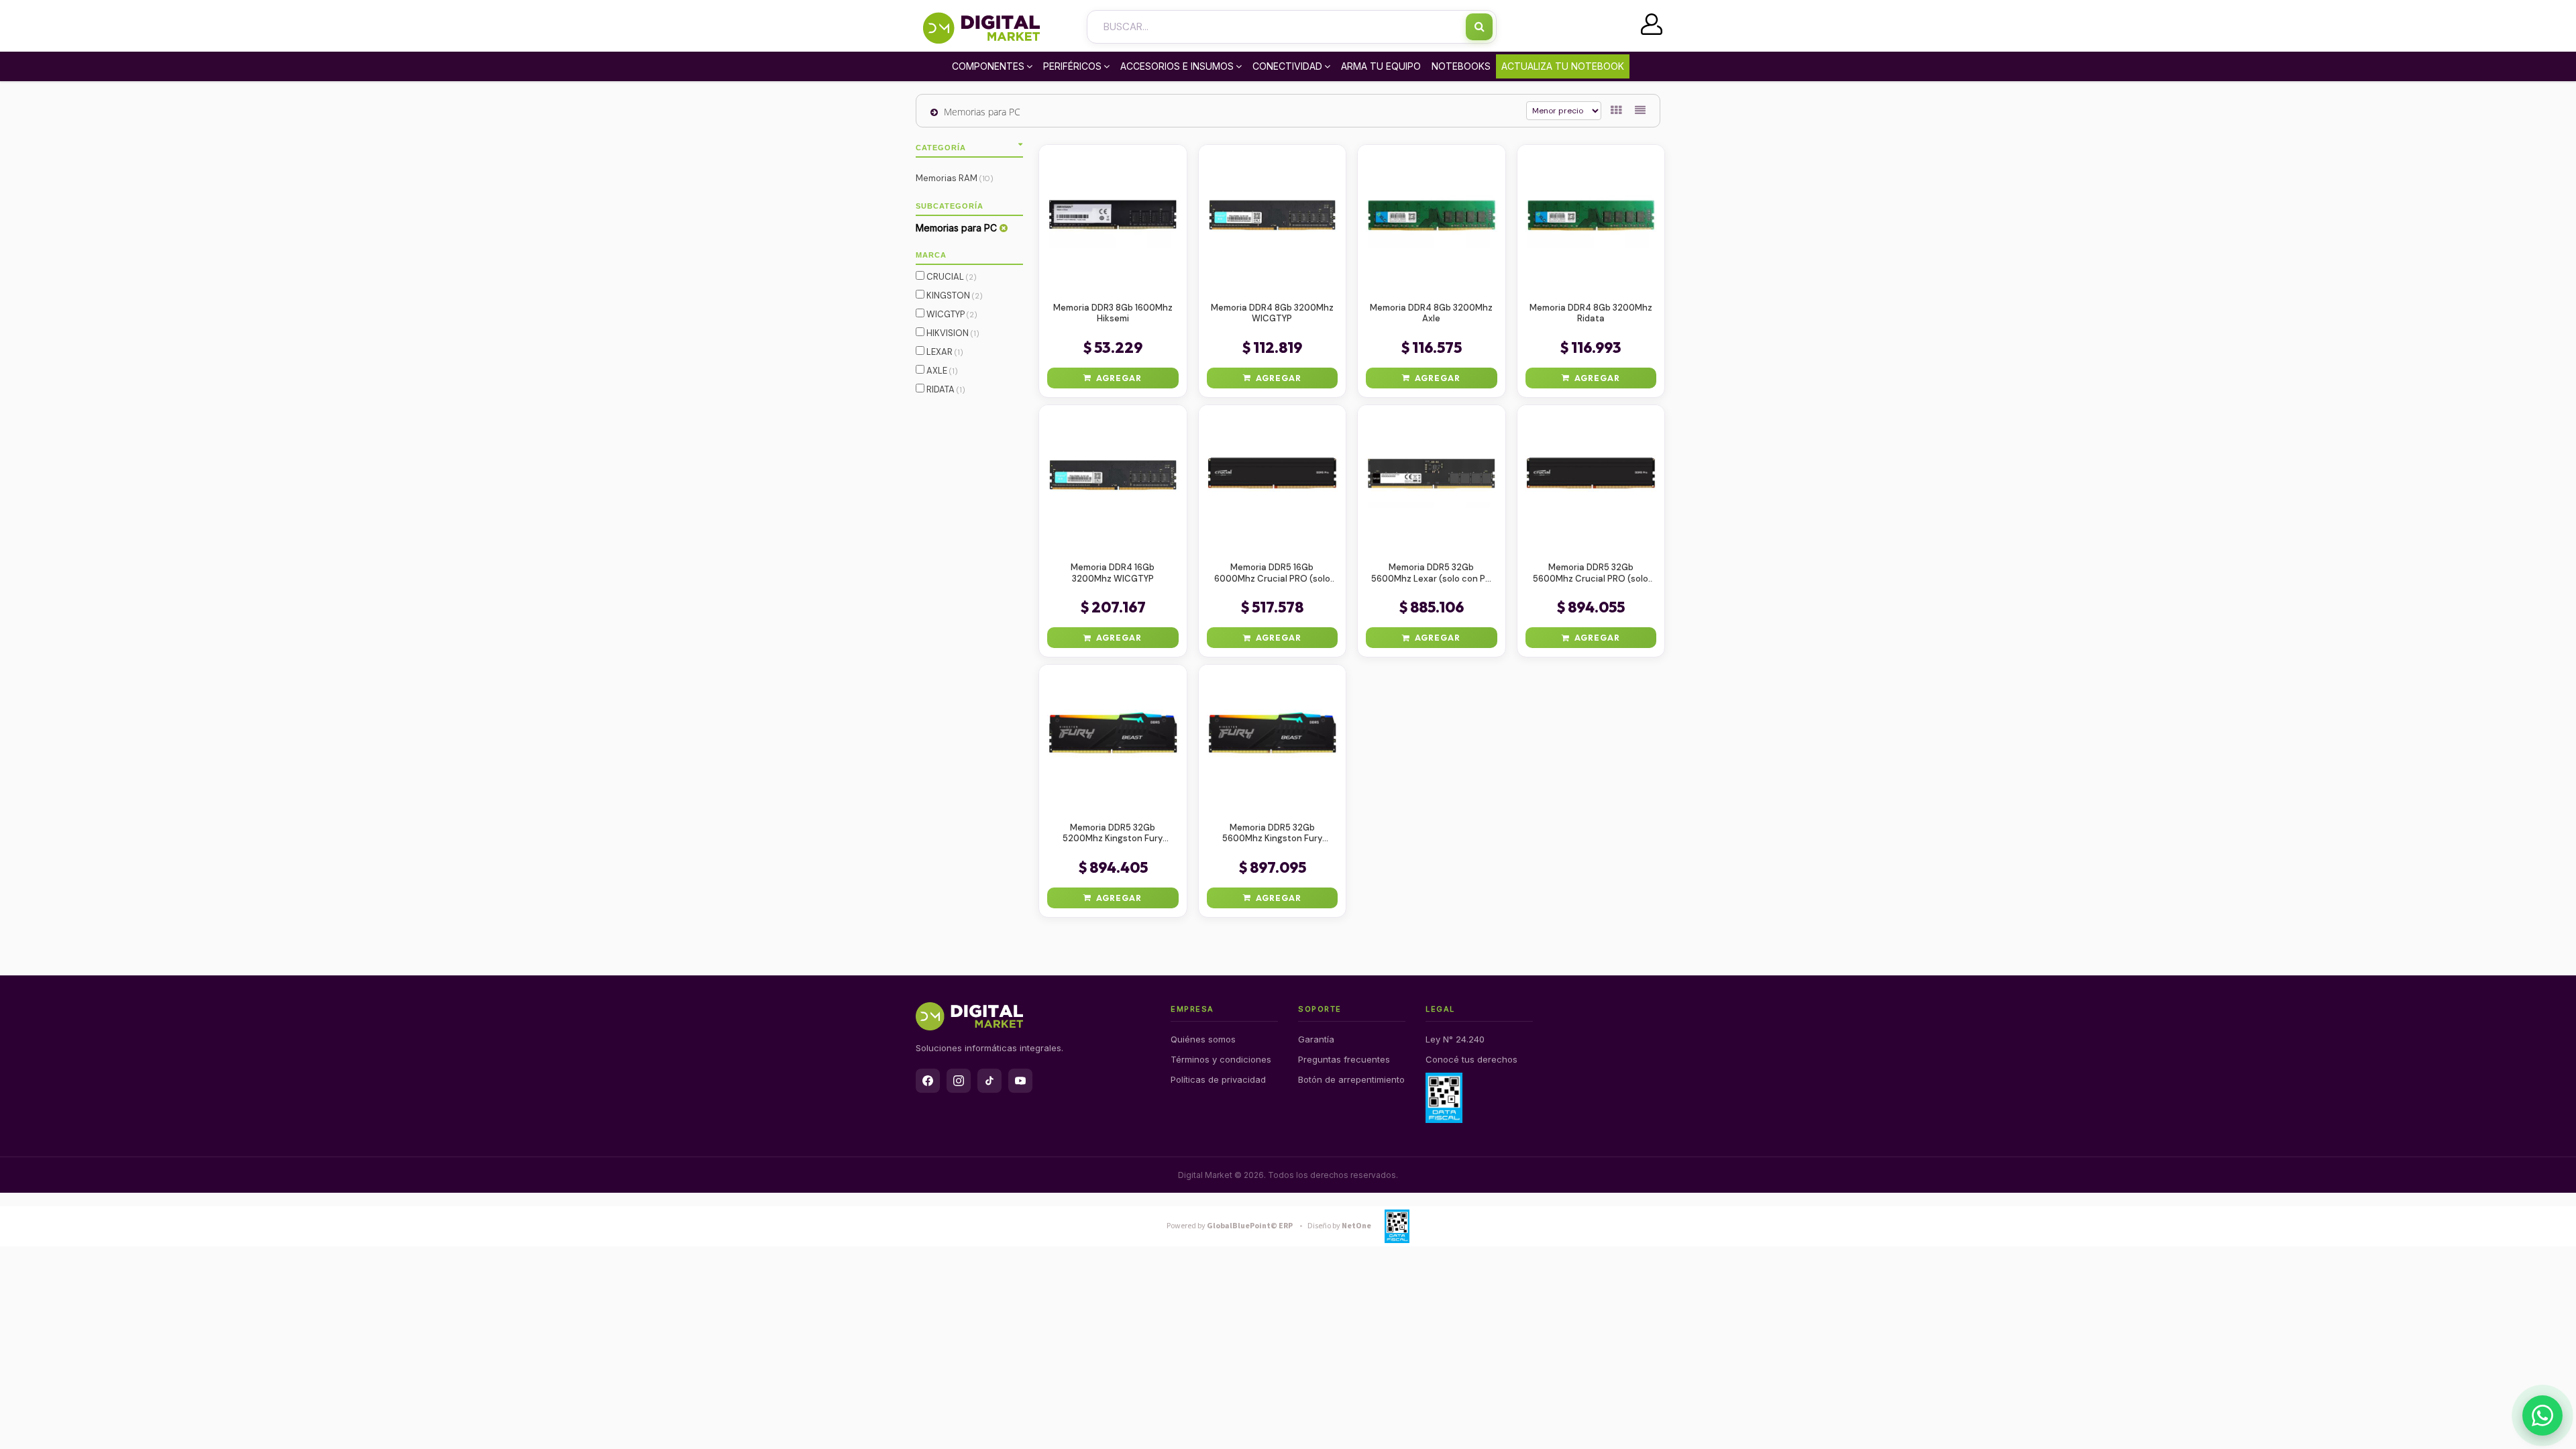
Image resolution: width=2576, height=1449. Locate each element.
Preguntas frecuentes (1344, 1059)
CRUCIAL (951, 277)
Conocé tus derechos (1471, 1059)
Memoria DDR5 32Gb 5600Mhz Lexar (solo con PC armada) (1432, 574)
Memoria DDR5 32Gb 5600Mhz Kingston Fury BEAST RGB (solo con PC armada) (1272, 834)
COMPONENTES (988, 66)
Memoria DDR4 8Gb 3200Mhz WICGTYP (1272, 314)
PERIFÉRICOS (1072, 66)
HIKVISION (952, 333)
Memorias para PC (982, 112)
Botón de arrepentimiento (1351, 1079)
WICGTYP (951, 314)
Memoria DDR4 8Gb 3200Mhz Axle (1431, 314)
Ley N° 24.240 (1455, 1039)
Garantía (1316, 1039)
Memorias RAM (955, 178)
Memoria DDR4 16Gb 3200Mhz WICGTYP (1113, 573)
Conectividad (1287, 66)
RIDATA (945, 389)
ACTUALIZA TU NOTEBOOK (1563, 66)
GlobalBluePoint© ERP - (1236, 1226)
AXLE (941, 371)
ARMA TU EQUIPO (1381, 66)
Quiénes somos (1203, 1039)
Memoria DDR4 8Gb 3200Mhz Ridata (1591, 314)
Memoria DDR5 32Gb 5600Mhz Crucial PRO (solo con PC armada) (1591, 574)
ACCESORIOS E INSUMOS (1177, 66)
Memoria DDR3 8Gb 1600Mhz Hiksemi (1113, 314)
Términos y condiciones (1221, 1059)
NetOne (1339, 1226)
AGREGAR (1119, 378)
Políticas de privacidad (1218, 1079)
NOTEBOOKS (1461, 66)
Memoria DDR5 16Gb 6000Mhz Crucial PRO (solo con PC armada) (1272, 574)
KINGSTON (954, 296)
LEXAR (944, 352)
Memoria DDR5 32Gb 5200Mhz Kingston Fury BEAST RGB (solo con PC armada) (1113, 834)
